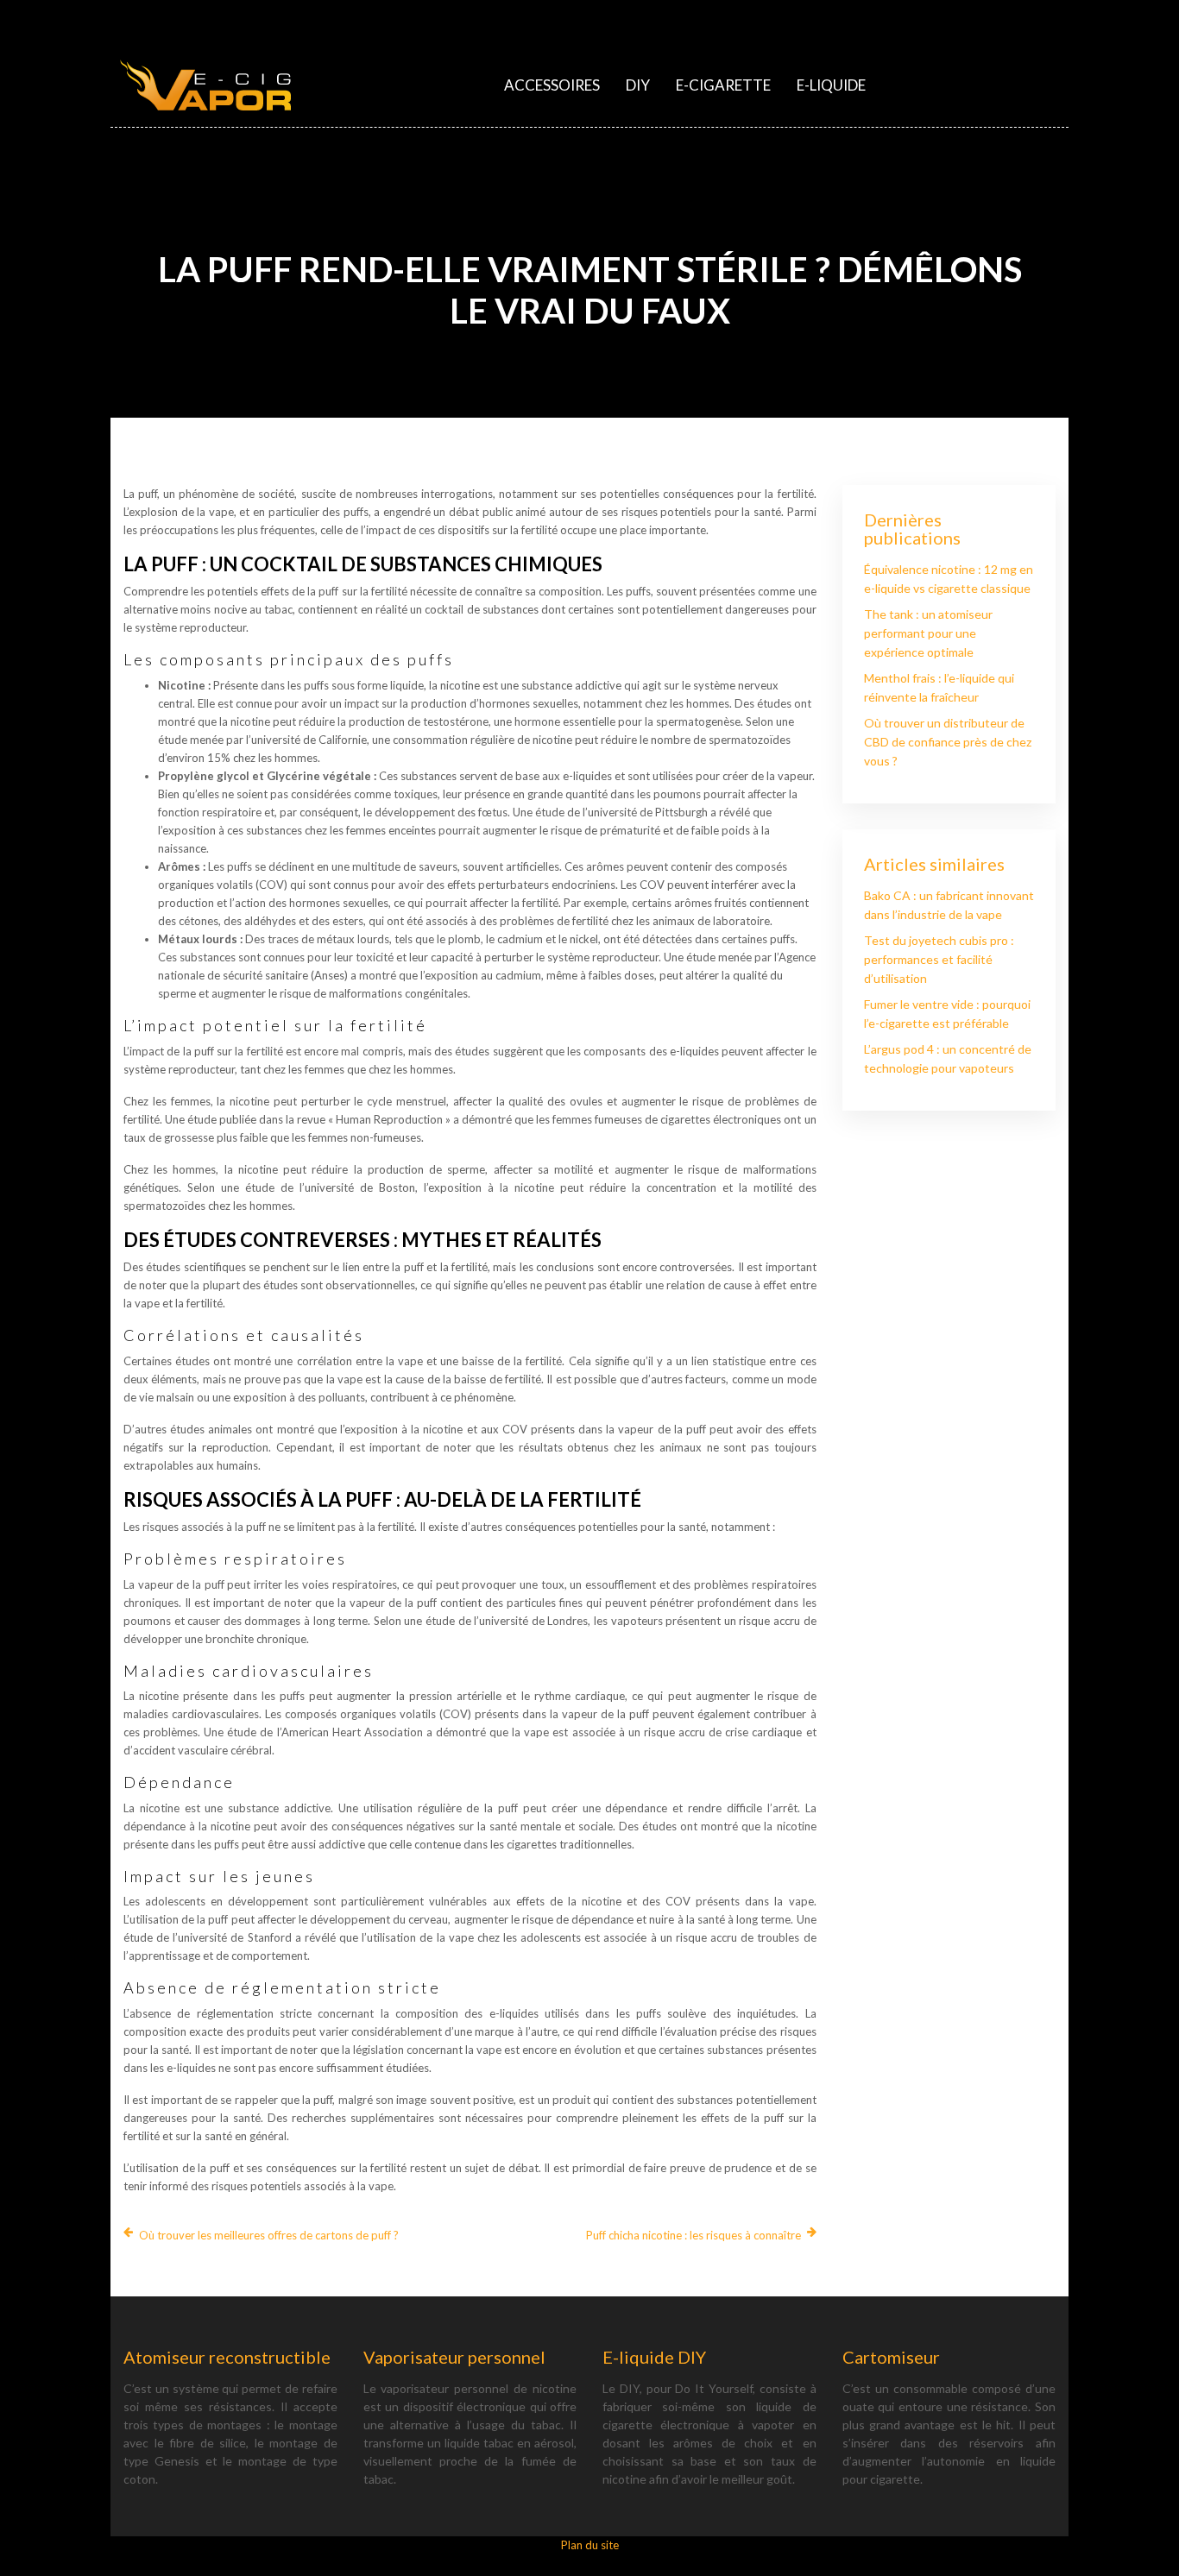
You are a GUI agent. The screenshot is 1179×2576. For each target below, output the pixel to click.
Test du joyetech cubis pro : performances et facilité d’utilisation (939, 959)
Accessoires (552, 85)
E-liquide (831, 85)
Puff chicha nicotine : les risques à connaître (694, 2235)
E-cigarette (723, 85)
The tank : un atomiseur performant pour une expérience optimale (928, 633)
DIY (638, 85)
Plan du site (590, 2545)
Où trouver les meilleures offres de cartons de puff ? (269, 2235)
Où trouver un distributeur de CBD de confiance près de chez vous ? (948, 742)
